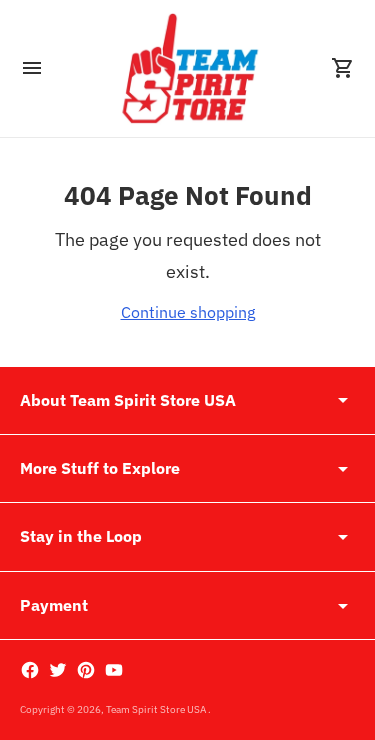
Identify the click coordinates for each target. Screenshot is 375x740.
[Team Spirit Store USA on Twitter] (58, 670)
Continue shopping (188, 312)
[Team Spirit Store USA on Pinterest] (86, 670)
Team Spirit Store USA (157, 709)
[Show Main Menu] (32, 68)
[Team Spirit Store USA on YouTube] (114, 670)
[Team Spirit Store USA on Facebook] (30, 670)
